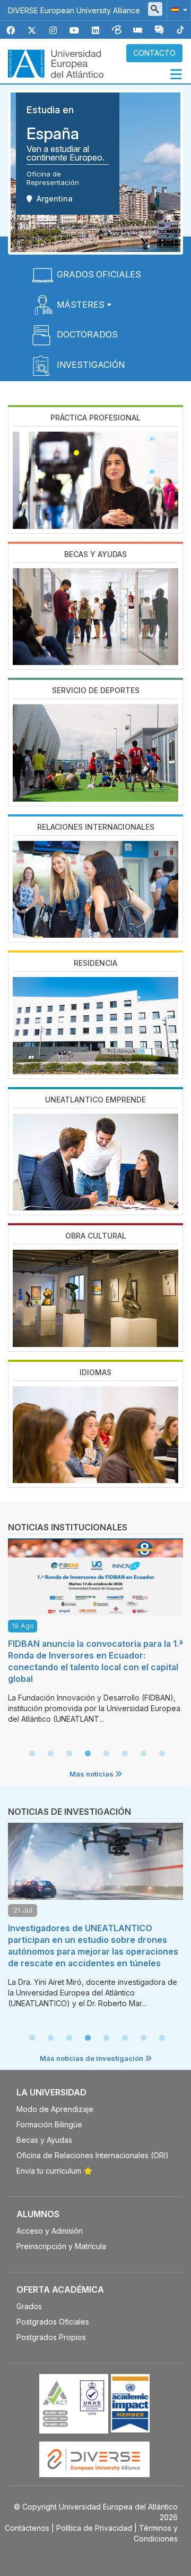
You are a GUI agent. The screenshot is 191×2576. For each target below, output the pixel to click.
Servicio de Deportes (96, 690)
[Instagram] (53, 31)
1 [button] (32, 1754)
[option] (95, 1634)
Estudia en (50, 110)
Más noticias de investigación (92, 2058)
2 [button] (50, 1754)
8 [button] (162, 1754)
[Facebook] (11, 31)
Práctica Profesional (95, 418)
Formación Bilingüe (49, 2124)
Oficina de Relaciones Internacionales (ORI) (93, 2155)
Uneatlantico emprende (95, 1100)
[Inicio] (56, 63)
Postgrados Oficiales (53, 2322)
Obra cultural (96, 1236)
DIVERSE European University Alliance (74, 10)
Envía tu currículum (49, 2171)
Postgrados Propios (51, 2337)
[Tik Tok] (180, 31)
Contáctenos (27, 2528)
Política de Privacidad (94, 2528)
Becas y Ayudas (95, 554)
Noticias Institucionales (68, 1527)
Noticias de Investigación (70, 1812)
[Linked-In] (95, 31)
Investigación (91, 365)
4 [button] (88, 1754)
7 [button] (143, 1754)
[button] (177, 9)
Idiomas (95, 1372)
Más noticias (92, 1774)
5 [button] (106, 1754)
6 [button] (125, 1754)
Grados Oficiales (99, 274)
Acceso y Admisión (50, 2231)
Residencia (95, 963)
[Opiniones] (159, 31)
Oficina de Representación (53, 178)
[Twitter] (32, 31)
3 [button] (69, 1754)
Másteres (81, 305)
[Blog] (117, 31)
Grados (29, 2306)
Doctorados (87, 334)
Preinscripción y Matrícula (61, 2246)
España (53, 133)
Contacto (154, 53)
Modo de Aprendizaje (55, 2109)
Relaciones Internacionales (96, 827)
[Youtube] (74, 31)
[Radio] (138, 31)
